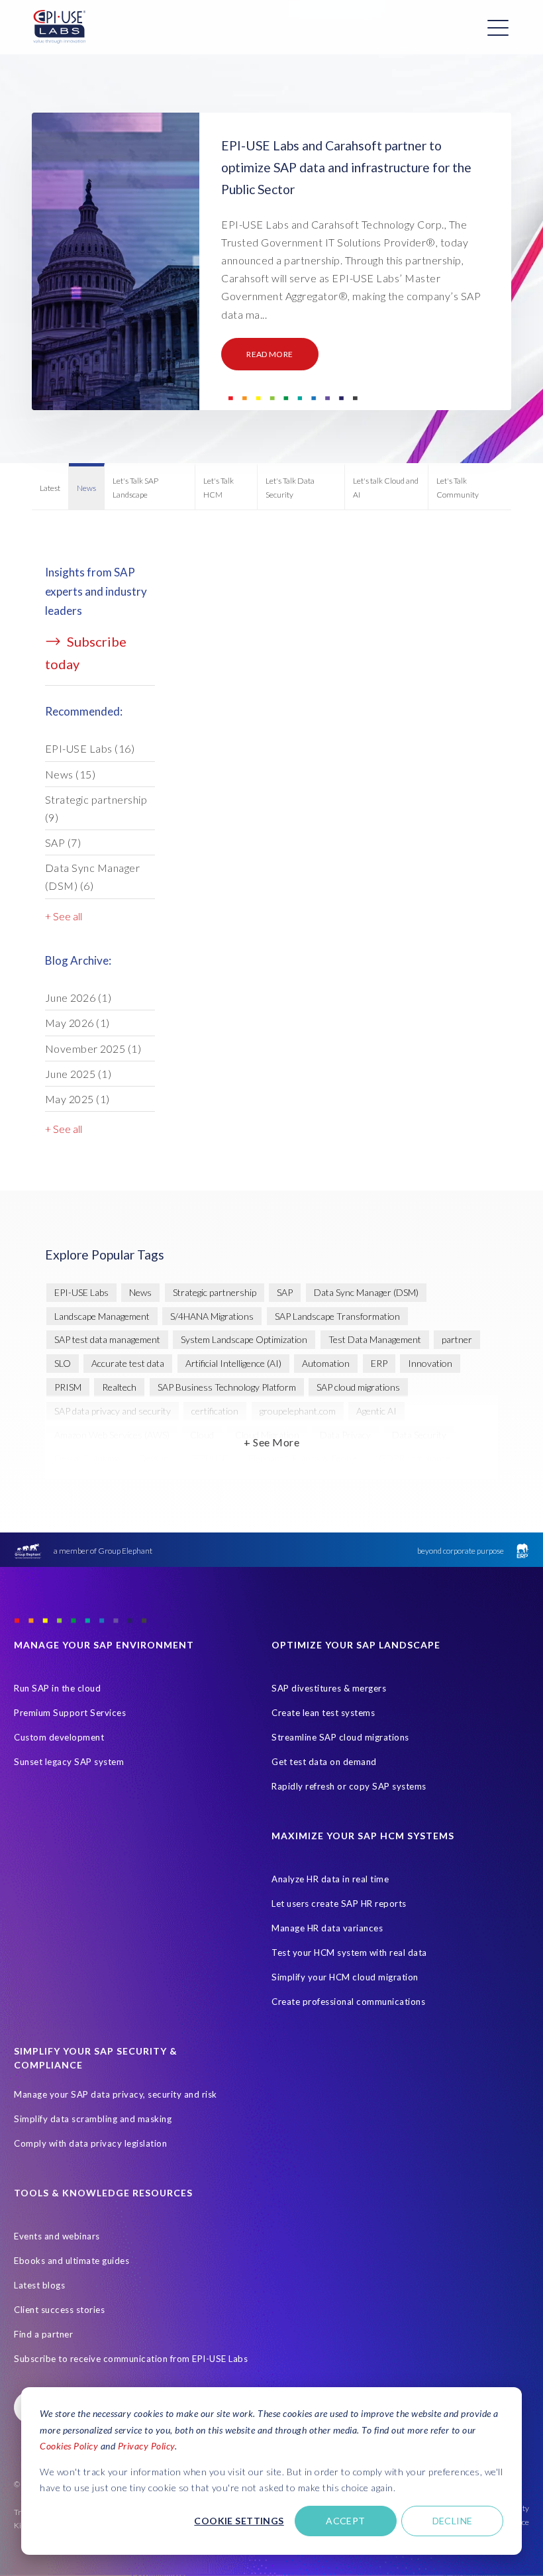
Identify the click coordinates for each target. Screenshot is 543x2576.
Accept (346, 2521)
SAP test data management (107, 1339)
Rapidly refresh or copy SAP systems (349, 1786)
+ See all (64, 916)
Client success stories (59, 2310)
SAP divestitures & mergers (329, 1688)
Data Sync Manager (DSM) (93, 877)
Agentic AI (376, 1411)
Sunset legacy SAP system (69, 1762)
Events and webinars (57, 2236)
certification (215, 1411)
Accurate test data (128, 1363)
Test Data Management (375, 1339)
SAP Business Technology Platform (227, 1387)
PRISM (68, 1387)
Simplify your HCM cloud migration (345, 1977)
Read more (270, 354)
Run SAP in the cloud (57, 1688)
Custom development (59, 1737)
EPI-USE (211, 1458)
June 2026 (78, 997)
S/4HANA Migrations (212, 1316)
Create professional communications (348, 2002)
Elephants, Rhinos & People (303, 1458)
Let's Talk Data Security (290, 487)
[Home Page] (60, 27)
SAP (63, 842)
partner (457, 1339)
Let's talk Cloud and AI (386, 487)
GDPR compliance (415, 1458)
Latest (50, 488)
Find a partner (43, 2334)
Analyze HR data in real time (330, 1879)
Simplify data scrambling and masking (93, 2119)
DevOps (156, 1458)
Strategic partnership (96, 808)
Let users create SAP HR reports (339, 1904)
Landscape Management (102, 1316)
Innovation (430, 1363)
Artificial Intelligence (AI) (233, 1363)
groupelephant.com (298, 1411)
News (86, 488)
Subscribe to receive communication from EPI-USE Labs (131, 2359)
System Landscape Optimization (244, 1339)
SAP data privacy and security (113, 1411)
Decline (453, 2521)
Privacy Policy (146, 2446)
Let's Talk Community (458, 487)
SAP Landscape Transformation (337, 1316)
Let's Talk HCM (219, 487)
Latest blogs (39, 2285)
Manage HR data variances (327, 1928)
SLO (63, 1363)
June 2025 (78, 1074)
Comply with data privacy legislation (90, 2143)
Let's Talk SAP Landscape (135, 487)
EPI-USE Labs (90, 748)
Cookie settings (239, 2521)
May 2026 (77, 1023)
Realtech (119, 1387)
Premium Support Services (70, 1713)
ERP (379, 1363)
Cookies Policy (69, 2446)
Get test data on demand (324, 1762)
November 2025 (93, 1048)
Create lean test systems (323, 1713)
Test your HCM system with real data (349, 1953)
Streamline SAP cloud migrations (340, 1737)
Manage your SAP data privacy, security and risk (116, 2094)
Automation (326, 1363)
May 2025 (77, 1099)
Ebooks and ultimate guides (72, 2261)
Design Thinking (86, 1458)
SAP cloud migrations (358, 1387)
